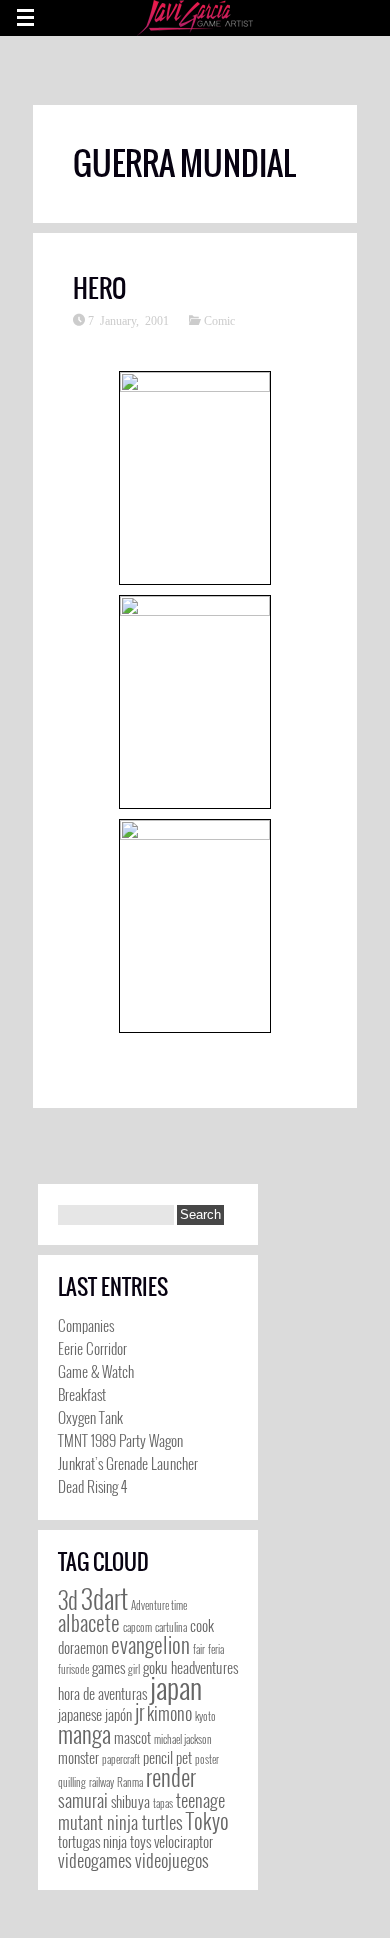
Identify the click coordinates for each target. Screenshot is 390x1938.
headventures (204, 1667)
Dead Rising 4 (92, 1486)
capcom (137, 1627)
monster (78, 1757)
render (171, 1777)
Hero (99, 288)
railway (101, 1782)
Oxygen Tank (90, 1417)
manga (84, 1734)
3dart (104, 1598)
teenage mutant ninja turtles (141, 1811)
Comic (219, 320)
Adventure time (159, 1605)
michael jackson (183, 1739)
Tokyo (207, 1820)
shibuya (130, 1801)
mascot (132, 1737)
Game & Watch (96, 1371)
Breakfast (82, 1394)
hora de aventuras (102, 1693)
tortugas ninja (92, 1841)
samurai (83, 1800)
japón (118, 1714)
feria (216, 1649)
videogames (95, 1860)
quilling (72, 1782)
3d (68, 1600)
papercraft (121, 1759)
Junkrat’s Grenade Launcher (128, 1463)
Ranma (130, 1782)
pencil (158, 1757)
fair (199, 1649)
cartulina (171, 1627)
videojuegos (172, 1860)
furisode (73, 1669)
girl (134, 1669)
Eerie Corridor (92, 1348)
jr (139, 1711)
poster (207, 1759)
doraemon (83, 1647)
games (108, 1667)
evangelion (150, 1644)
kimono (169, 1713)
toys (140, 1841)
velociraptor (183, 1841)
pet (184, 1757)
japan (176, 1686)
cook (202, 1625)
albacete (89, 1622)
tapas (163, 1803)
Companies (86, 1325)
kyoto (205, 1716)
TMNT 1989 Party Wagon (120, 1440)
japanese (80, 1714)
